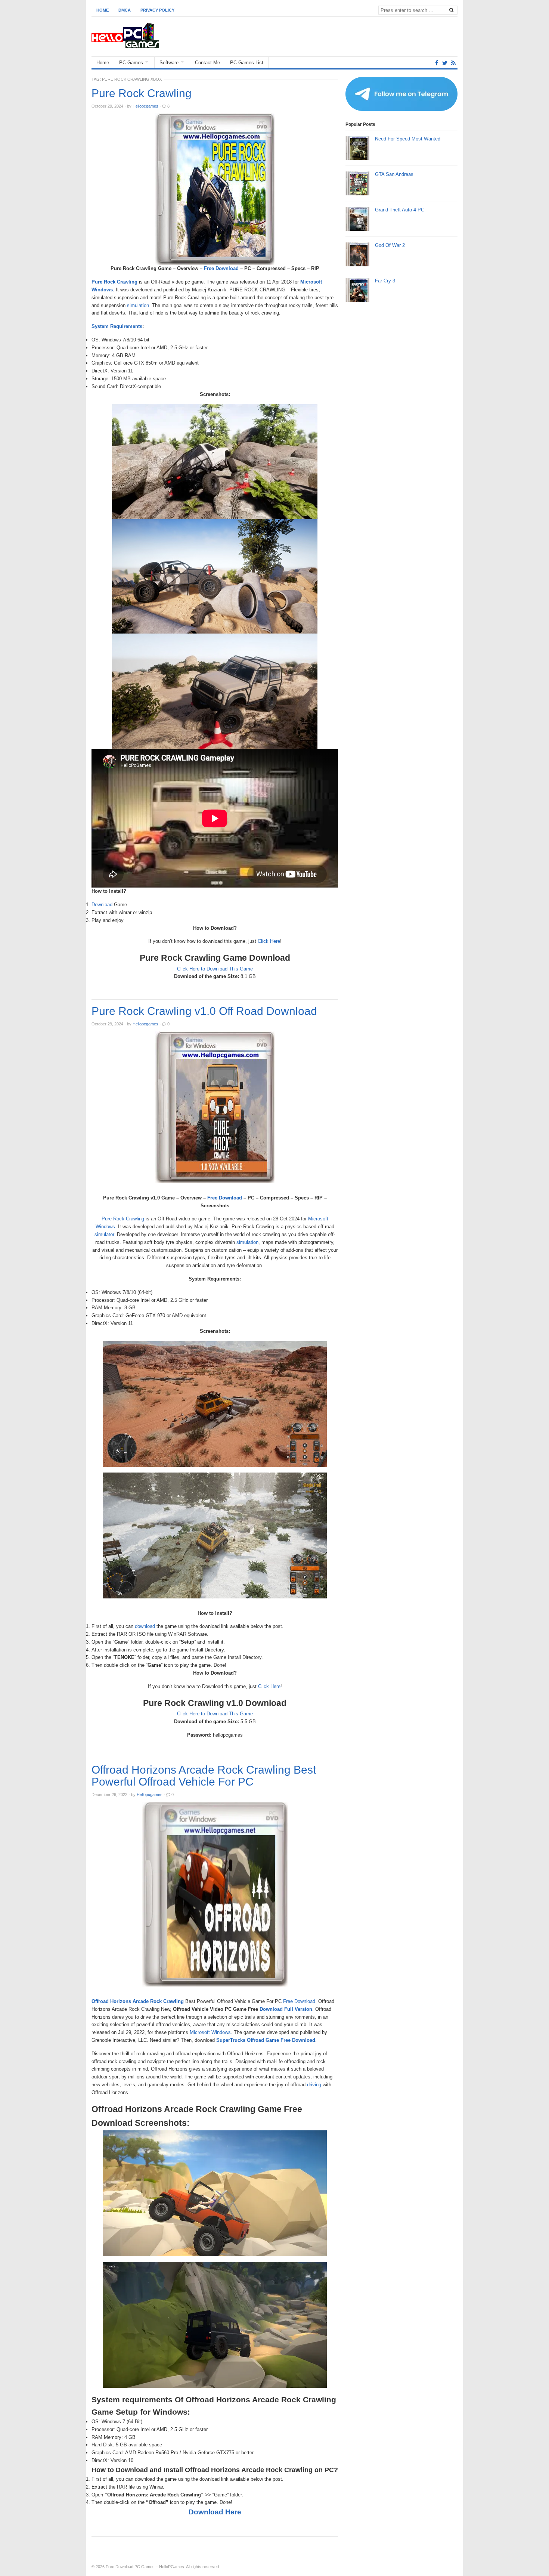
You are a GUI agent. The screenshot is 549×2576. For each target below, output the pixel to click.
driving (314, 2085)
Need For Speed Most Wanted (408, 139)
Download (102, 905)
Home (103, 10)
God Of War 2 (390, 245)
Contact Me (207, 63)
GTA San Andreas (394, 174)
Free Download (221, 268)
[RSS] (453, 63)
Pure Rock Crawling (142, 93)
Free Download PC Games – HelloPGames (145, 2567)
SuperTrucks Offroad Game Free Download (266, 2040)
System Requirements (117, 326)
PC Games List (247, 63)
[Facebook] (437, 63)
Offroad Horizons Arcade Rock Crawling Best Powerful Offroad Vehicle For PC (204, 1776)
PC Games (131, 63)
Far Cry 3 (385, 281)
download (145, 1626)
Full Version (298, 2009)
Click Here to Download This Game (215, 969)
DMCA (125, 10)
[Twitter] (445, 63)
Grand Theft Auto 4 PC (400, 210)
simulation (138, 305)
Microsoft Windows (210, 2032)
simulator (104, 1234)
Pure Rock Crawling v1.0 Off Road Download (204, 1011)
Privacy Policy (157, 10)
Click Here (269, 941)
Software (169, 63)
